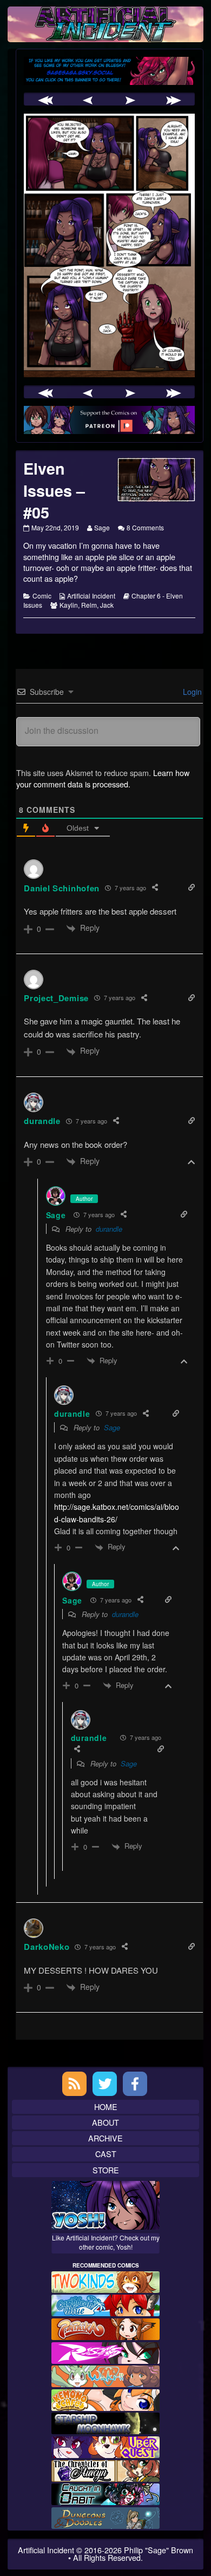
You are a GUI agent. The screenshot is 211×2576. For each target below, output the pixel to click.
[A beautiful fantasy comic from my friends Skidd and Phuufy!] (105, 2446)
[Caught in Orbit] (105, 2493)
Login (191, 692)
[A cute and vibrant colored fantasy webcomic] (105, 2375)
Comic (42, 596)
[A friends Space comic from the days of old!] (105, 2422)
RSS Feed (74, 2084)
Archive (105, 2138)
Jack (107, 605)
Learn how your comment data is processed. (103, 778)
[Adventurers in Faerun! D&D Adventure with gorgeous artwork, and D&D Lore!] (105, 2516)
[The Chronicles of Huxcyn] (105, 2469)
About (105, 2122)
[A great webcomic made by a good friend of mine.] (105, 2281)
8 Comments (145, 527)
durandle (109, 1229)
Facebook (135, 2084)
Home (106, 2107)
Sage (102, 527)
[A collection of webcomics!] (105, 2398)
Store (106, 2170)
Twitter (105, 2084)
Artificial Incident (91, 596)
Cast (106, 2154)
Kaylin (69, 605)
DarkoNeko (47, 1947)
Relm (89, 605)
